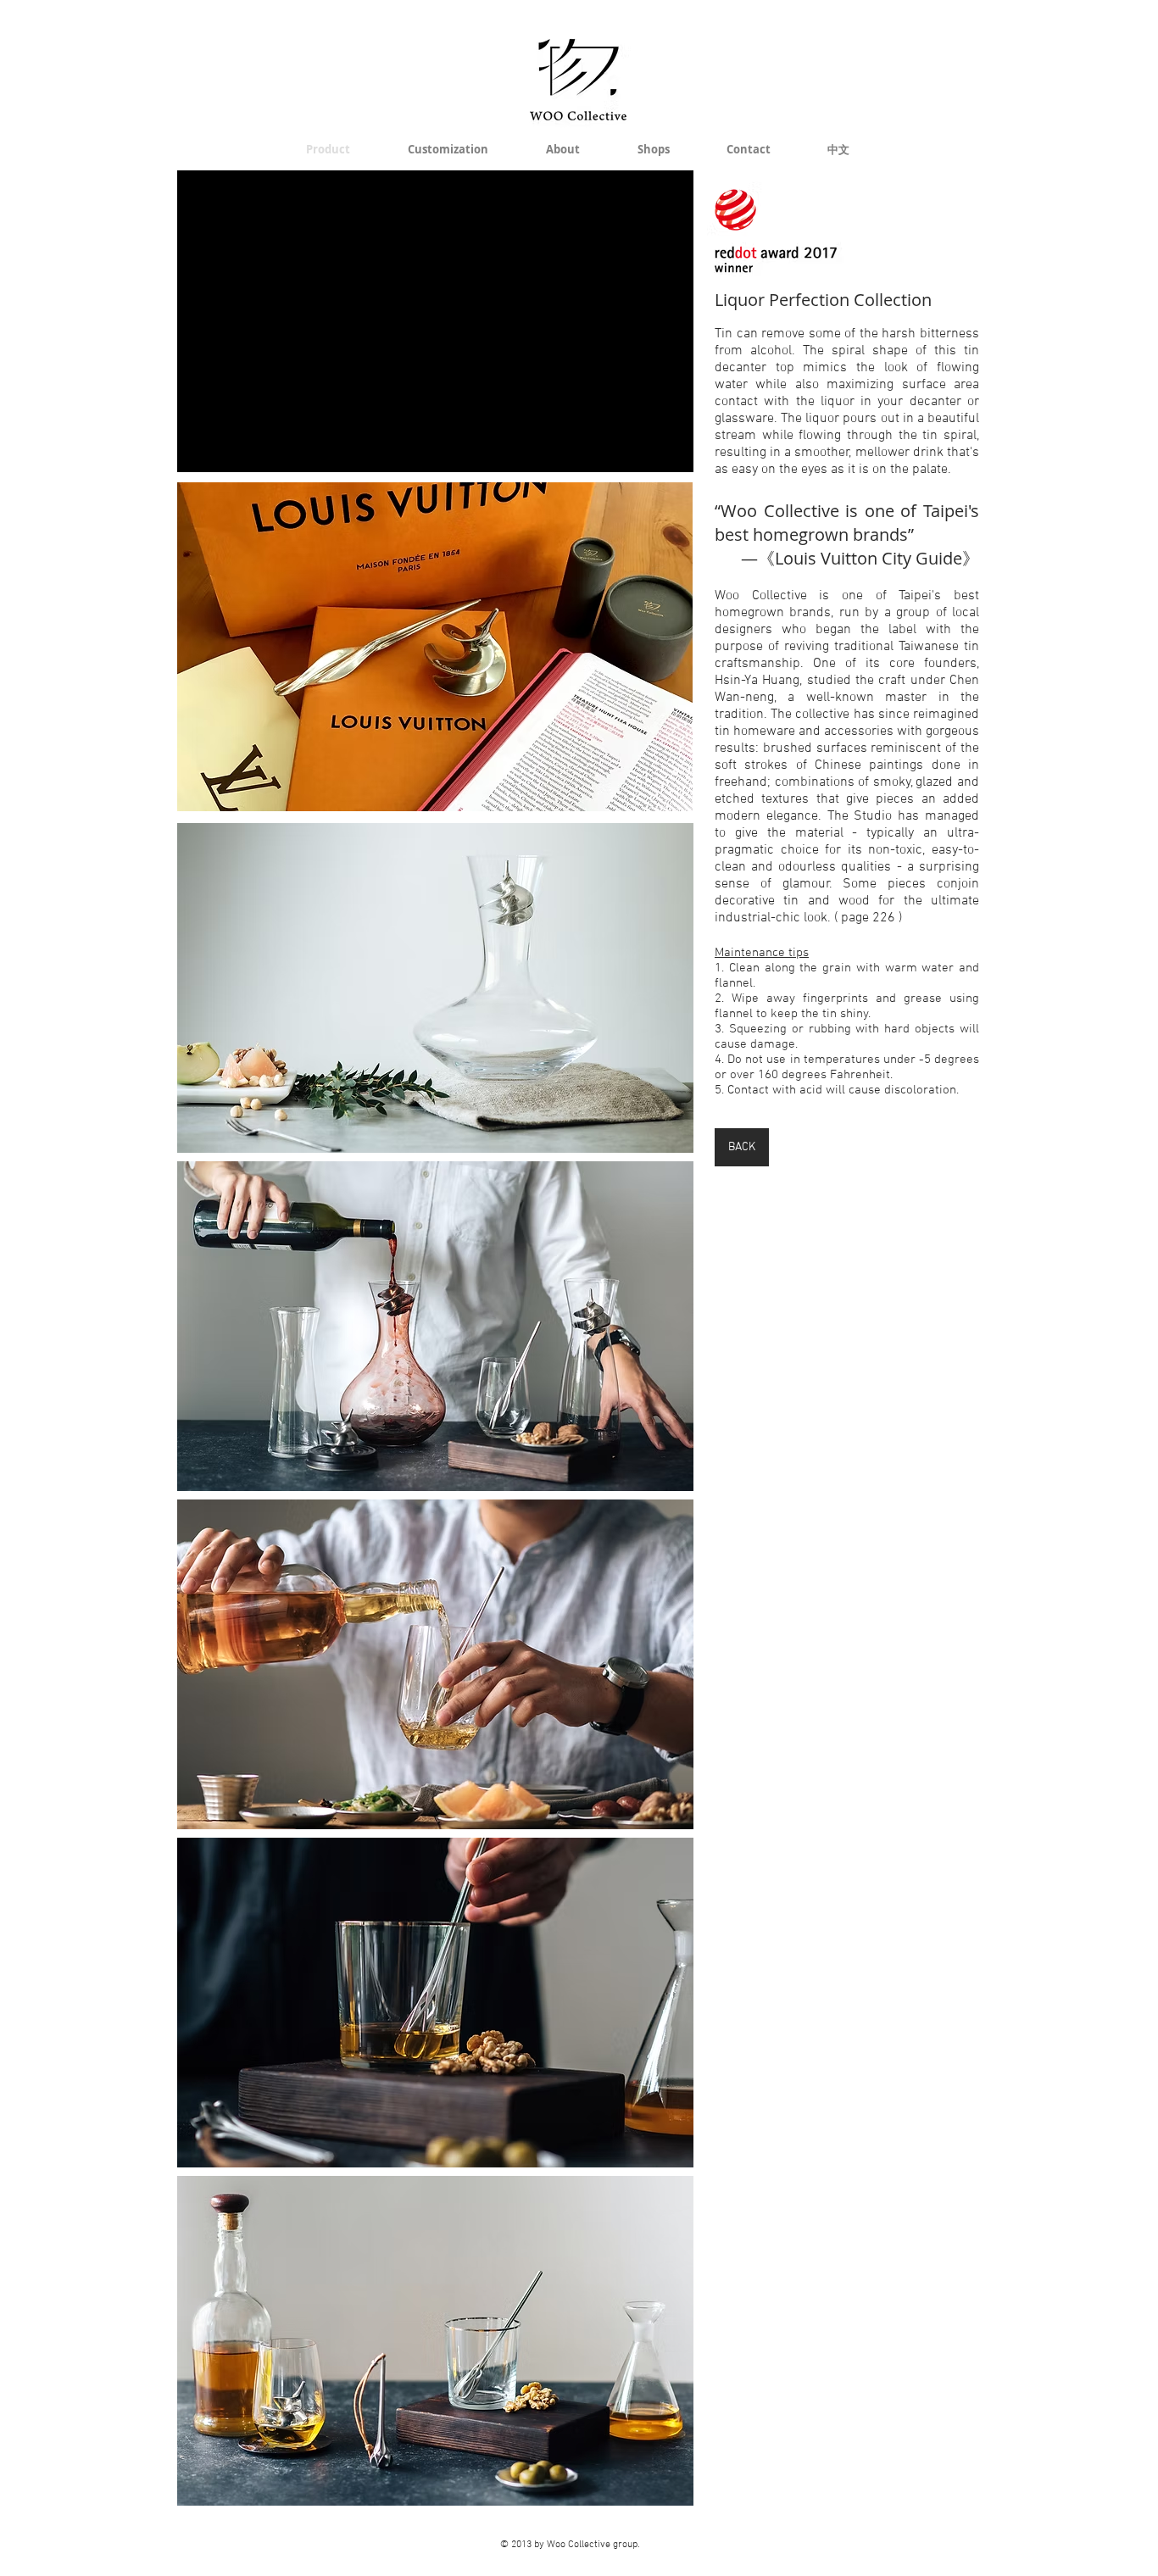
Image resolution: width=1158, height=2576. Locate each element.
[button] (435, 647)
